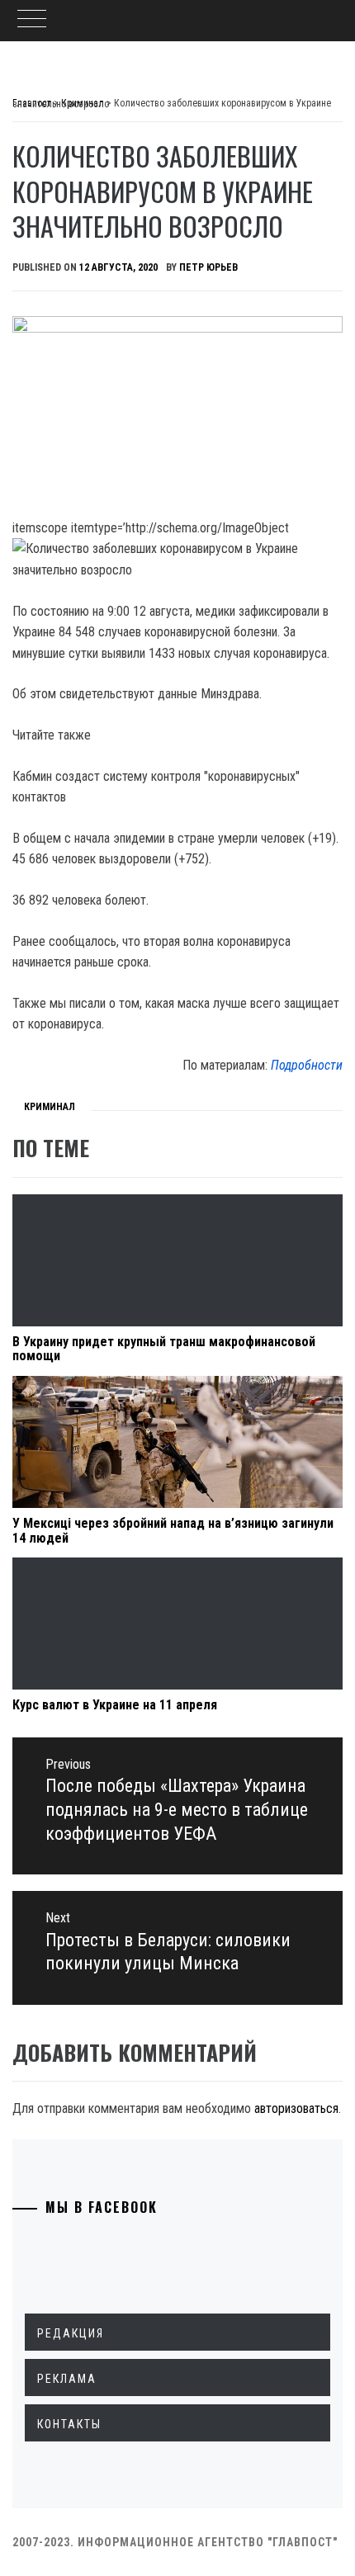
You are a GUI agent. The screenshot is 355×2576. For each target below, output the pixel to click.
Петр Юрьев (208, 267)
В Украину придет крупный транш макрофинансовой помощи (164, 1349)
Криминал (50, 1107)
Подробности (307, 1065)
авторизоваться (296, 2108)
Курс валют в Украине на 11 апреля (115, 1705)
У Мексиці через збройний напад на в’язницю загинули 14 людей (173, 1531)
